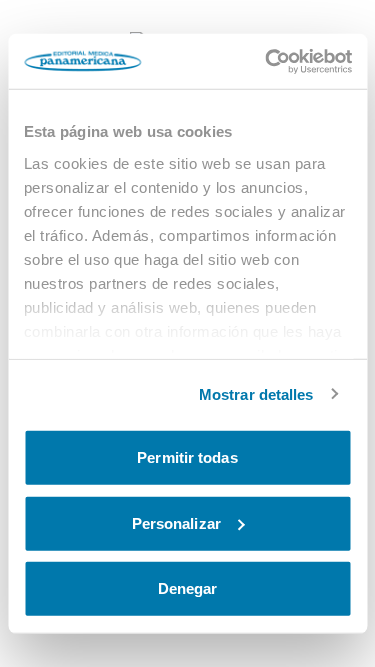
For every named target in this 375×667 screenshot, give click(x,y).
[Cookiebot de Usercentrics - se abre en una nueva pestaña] (267, 61)
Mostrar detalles (256, 393)
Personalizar (176, 522)
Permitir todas (187, 457)
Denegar (188, 588)
